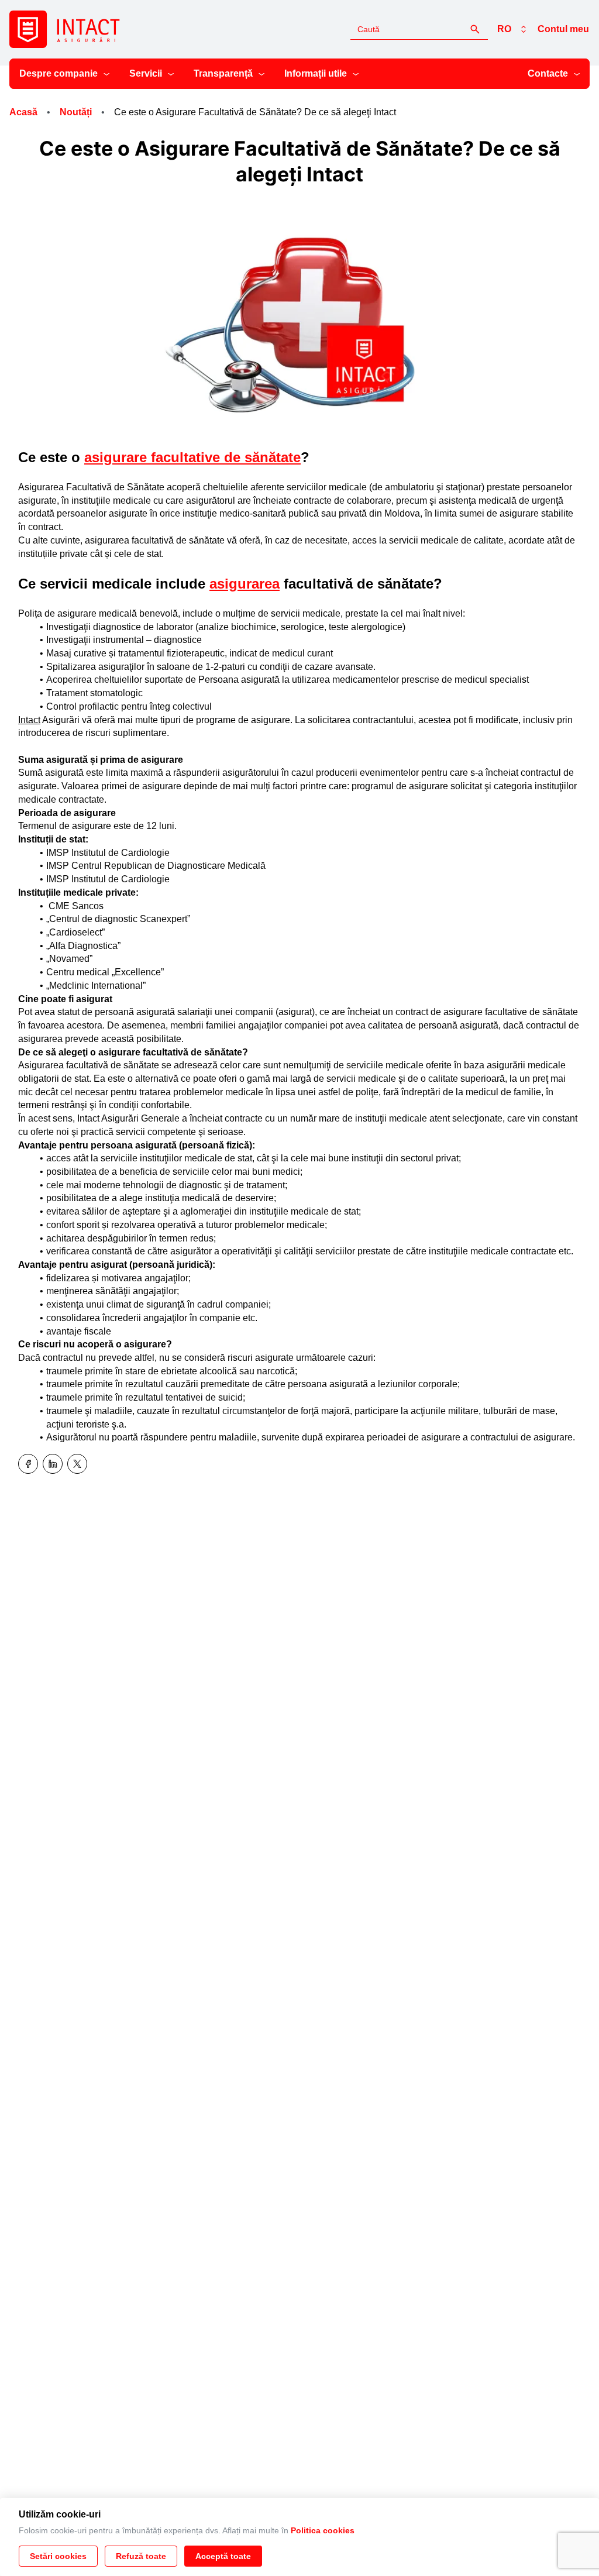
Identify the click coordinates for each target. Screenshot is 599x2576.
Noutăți (76, 112)
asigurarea (245, 584)
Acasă (23, 112)
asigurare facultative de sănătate (192, 457)
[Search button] (475, 29)
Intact (29, 720)
